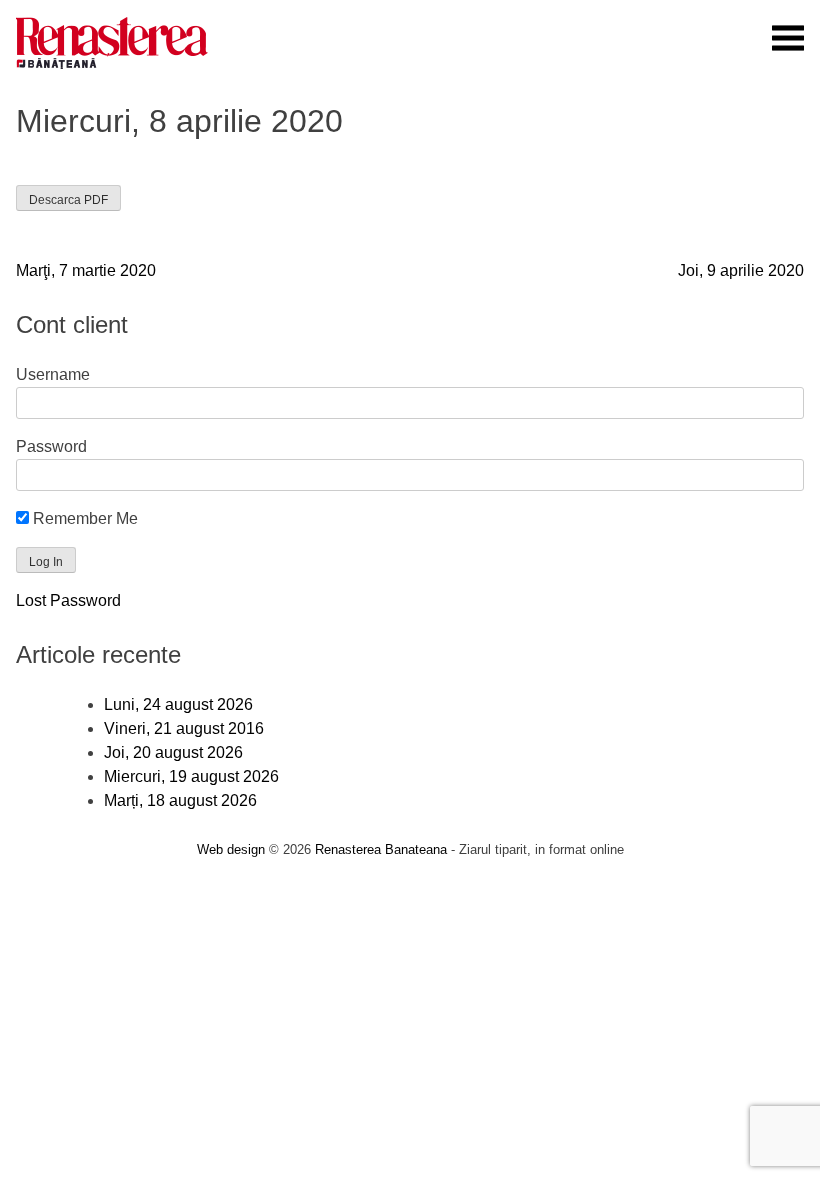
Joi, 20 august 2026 (173, 752)
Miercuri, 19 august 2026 (191, 776)
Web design (231, 849)
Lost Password (68, 600)
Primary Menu (788, 38)
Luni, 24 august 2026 (178, 704)
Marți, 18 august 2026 (180, 800)
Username (53, 374)
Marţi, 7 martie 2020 (86, 270)
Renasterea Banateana (381, 849)
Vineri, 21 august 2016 (184, 728)
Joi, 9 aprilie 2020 (741, 270)
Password (51, 446)
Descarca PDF (68, 200)
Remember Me (83, 518)
